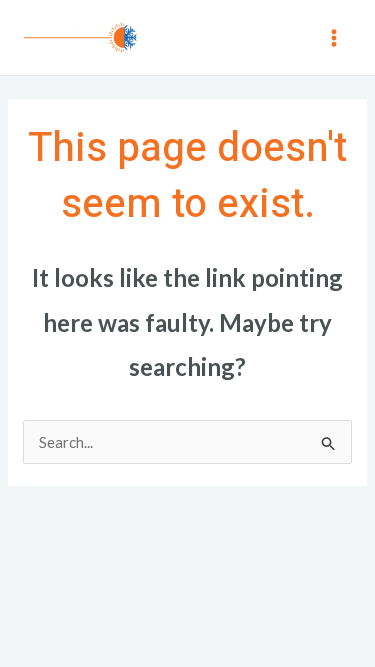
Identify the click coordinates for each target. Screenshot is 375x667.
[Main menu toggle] (334, 37)
